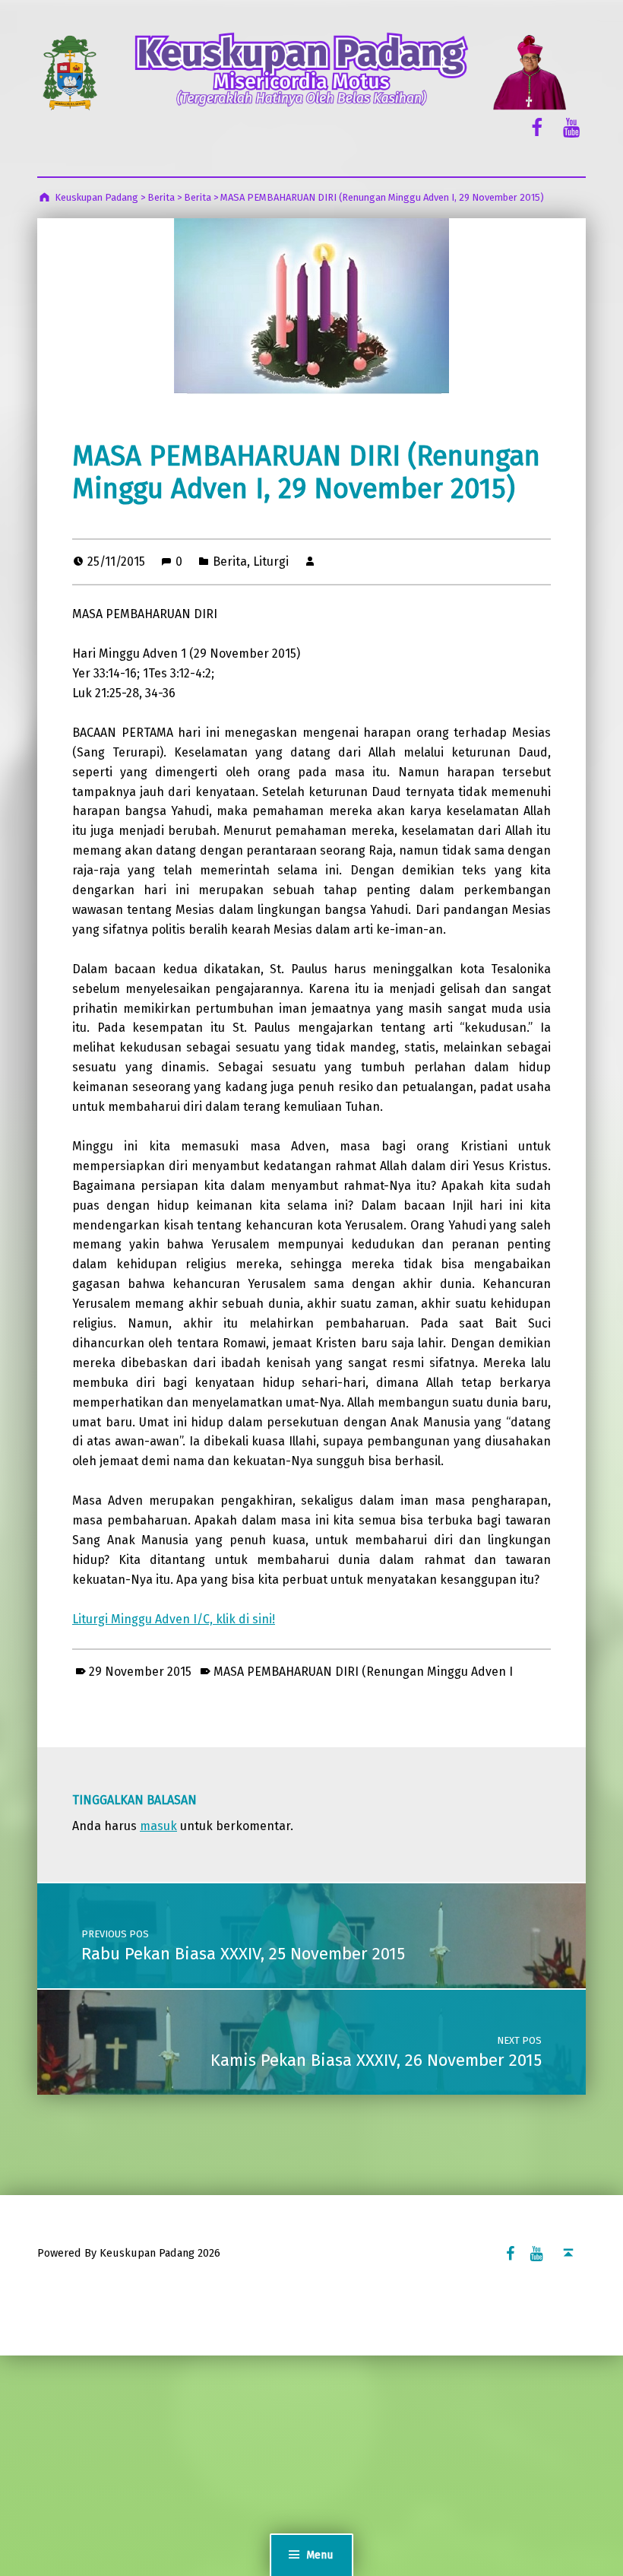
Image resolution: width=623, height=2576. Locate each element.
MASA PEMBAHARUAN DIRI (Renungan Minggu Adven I (363, 1672)
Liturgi (271, 562)
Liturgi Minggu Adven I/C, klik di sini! (174, 1619)
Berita (230, 562)
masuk (158, 1826)
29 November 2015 (140, 1672)
